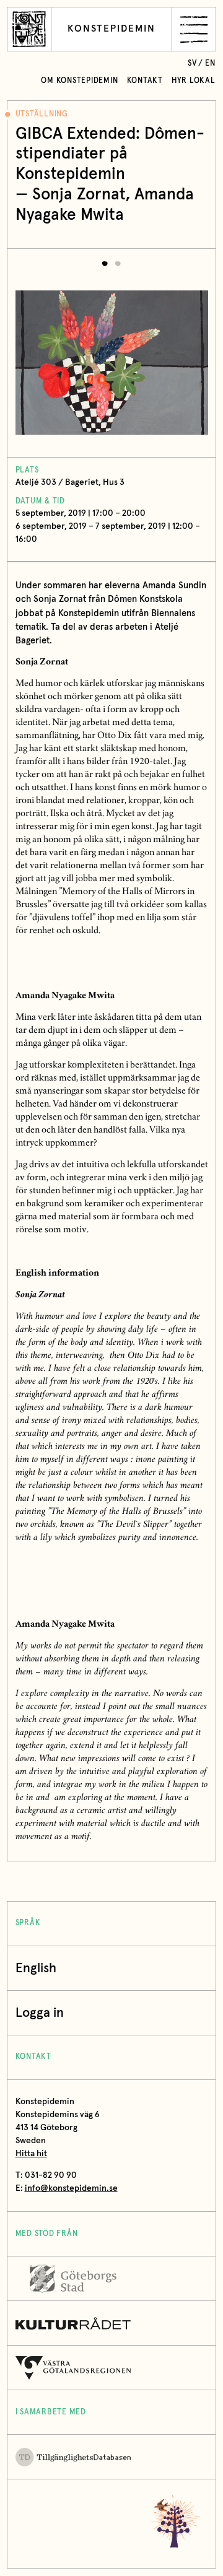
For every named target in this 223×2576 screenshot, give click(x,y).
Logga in (40, 2013)
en (210, 63)
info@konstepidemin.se (71, 2188)
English (36, 1968)
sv (192, 63)
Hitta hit (31, 2154)
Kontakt (145, 81)
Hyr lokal (194, 81)
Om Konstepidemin (79, 81)
